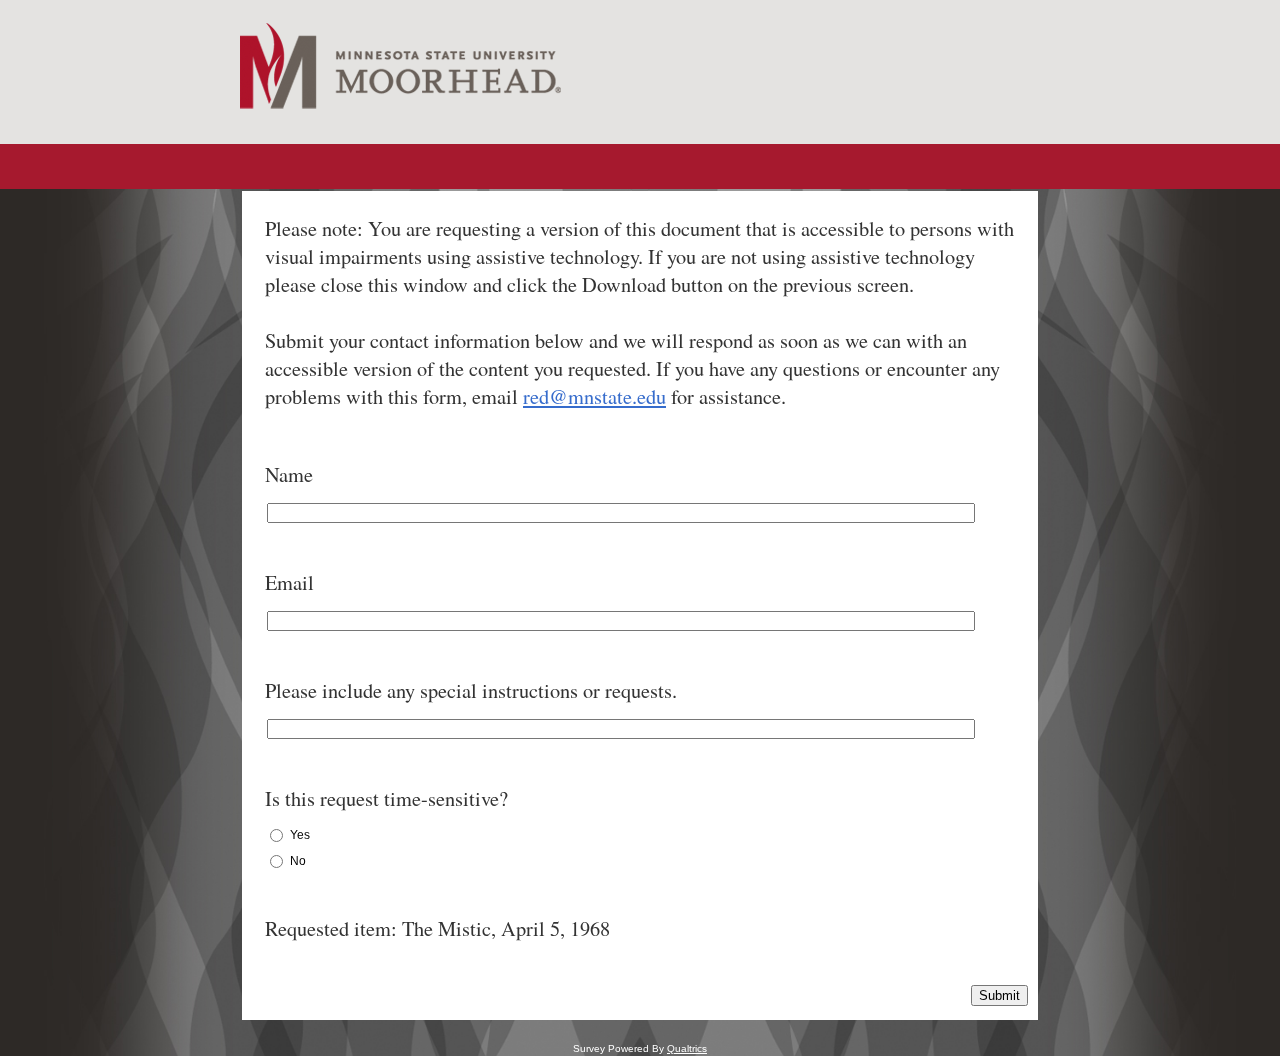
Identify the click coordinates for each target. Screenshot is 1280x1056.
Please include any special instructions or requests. (471, 690)
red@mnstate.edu (594, 396)
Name (289, 474)
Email (289, 582)
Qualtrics (687, 1048)
